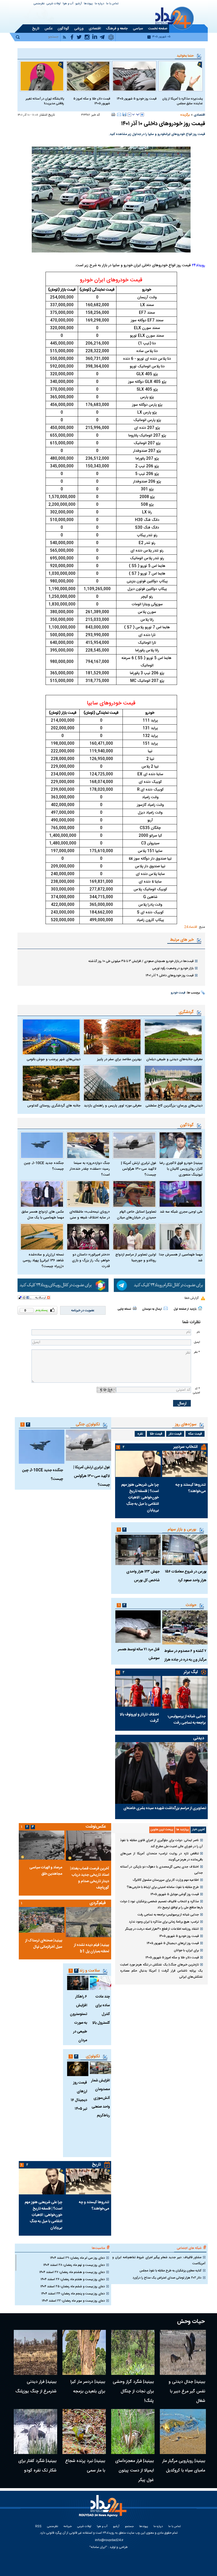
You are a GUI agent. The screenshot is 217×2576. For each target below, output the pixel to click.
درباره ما (99, 4)
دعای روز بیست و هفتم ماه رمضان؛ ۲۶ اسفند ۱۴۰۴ (73, 2279)
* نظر (197, 1352)
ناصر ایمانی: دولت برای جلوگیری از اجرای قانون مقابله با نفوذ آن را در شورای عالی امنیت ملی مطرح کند (161, 1843)
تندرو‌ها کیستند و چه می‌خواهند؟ (191, 1488)
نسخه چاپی (124, 1309)
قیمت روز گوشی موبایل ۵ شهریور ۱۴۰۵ (175, 1894)
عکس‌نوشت (96, 1827)
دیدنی (199, 1738)
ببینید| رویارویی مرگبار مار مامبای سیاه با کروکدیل (184, 2466)
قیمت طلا (156, 1434)
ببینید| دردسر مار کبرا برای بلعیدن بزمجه (88, 2387)
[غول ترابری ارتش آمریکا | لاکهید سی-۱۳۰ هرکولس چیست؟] (134, 1145)
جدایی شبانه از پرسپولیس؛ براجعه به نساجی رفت (187, 1720)
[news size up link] (142, 115)
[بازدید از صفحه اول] (200, 1308)
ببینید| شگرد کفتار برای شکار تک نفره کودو (37, 2466)
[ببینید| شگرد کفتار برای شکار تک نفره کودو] (35, 2432)
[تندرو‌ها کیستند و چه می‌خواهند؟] (185, 1464)
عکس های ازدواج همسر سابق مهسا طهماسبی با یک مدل (43, 1215)
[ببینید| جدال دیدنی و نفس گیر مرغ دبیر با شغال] (183, 2352)
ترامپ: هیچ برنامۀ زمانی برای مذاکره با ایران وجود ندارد (164, 1922)
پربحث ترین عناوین (162, 1830)
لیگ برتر (191, 1672)
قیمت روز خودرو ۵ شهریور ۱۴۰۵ (137, 99)
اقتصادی (199, 115)
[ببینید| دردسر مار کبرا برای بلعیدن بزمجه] (84, 2352)
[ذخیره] (124, 114)
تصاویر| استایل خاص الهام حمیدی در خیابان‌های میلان (137, 1215)
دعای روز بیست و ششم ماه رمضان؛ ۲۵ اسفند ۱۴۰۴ (73, 2286)
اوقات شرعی (54, 4)
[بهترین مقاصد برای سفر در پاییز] (112, 1037)
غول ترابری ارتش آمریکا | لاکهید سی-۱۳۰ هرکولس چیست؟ (139, 1169)
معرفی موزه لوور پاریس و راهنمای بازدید (113, 1106)
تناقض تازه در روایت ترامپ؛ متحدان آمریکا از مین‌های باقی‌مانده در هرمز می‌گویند (161, 1857)
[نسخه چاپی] (113, 114)
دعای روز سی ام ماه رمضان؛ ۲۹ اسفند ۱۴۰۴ (77, 2258)
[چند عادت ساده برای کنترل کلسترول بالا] (100, 1983)
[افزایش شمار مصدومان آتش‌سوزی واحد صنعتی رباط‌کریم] (100, 2068)
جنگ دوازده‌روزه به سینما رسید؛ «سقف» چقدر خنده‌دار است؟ (90, 1169)
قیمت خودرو (178, 993)
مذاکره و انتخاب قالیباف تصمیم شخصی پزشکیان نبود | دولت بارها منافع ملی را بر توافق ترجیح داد (161, 1904)
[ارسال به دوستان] (119, 114)
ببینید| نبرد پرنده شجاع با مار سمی (85, 2466)
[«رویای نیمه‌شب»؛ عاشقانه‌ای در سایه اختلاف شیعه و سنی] (88, 1194)
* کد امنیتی (196, 1391)
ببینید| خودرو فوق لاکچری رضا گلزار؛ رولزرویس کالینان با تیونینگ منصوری (181, 1169)
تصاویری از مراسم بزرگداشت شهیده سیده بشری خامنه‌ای (165, 1808)
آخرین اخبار (198, 1830)
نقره (140, 1434)
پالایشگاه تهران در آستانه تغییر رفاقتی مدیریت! (45, 101)
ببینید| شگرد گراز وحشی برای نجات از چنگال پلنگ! (133, 2391)
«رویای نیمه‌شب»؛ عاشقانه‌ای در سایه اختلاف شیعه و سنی (90, 1215)
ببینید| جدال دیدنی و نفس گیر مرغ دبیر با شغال (187, 2391)
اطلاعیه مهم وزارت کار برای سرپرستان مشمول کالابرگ (166, 1880)
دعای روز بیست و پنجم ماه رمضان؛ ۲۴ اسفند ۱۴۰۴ (73, 2294)
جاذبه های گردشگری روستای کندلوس (54, 1106)
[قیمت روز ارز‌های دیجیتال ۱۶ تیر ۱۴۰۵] (78, 2069)
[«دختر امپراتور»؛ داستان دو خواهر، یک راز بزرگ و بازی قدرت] (88, 1237)
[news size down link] (129, 115)
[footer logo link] (104, 2509)
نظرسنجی (39, 4)
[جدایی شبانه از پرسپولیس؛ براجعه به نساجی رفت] (185, 1692)
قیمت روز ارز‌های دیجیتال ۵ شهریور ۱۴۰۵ (173, 1943)
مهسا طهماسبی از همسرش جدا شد (181, 1258)
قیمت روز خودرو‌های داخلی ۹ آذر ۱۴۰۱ (169, 975)
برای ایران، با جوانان (186, 1950)
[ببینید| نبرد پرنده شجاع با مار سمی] (84, 2432)
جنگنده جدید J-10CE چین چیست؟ (44, 1166)
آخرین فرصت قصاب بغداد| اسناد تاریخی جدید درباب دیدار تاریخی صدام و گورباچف (90, 1878)
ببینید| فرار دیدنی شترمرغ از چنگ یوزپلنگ (36, 2387)
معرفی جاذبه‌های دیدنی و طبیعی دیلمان (174, 1059)
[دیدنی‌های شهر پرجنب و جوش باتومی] (51, 1037)
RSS (38, 2527)
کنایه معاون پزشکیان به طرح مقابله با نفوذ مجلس (170, 2271)
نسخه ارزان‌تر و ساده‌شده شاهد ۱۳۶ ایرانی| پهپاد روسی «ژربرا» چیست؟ (43, 1260)
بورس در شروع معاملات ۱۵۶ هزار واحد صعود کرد (186, 1576)
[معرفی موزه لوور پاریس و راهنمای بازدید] (112, 1083)
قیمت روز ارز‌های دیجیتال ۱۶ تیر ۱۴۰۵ (79, 2096)
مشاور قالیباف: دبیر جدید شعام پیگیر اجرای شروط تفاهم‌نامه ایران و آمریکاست (159, 2260)
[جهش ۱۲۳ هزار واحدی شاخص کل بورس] (138, 1550)
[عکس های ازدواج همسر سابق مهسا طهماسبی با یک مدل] (42, 1194)
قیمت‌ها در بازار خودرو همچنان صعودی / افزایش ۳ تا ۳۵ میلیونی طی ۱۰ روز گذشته (141, 961)
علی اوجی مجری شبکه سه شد (181, 1212)
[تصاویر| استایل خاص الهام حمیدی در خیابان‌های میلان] (134, 1194)
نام (198, 1332)
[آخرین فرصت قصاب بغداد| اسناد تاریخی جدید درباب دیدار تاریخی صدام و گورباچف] (88, 1845)
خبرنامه (68, 2527)
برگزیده (185, 115)
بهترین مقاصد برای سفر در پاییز (119, 1059)
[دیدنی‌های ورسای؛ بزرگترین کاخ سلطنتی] (173, 1083)
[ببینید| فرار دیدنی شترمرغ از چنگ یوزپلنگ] (35, 2352)
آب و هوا (68, 4)
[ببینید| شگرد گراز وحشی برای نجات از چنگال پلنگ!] (133, 2352)
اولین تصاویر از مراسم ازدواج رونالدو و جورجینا (136, 1258)
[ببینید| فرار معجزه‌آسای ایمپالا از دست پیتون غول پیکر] (133, 2432)
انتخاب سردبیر (186, 1447)
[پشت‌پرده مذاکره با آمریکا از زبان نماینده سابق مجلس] (181, 76)
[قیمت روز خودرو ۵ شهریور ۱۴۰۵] (134, 76)
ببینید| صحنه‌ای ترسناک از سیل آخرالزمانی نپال (44, 1944)
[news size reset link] (136, 115)
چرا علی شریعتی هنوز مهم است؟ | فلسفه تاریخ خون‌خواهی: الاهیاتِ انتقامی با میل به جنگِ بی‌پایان (140, 1498)
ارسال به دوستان (152, 1309)
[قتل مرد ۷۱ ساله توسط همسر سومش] (138, 1627)
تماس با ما (112, 4)
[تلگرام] (159, 1285)
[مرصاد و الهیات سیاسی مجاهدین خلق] (42, 1845)
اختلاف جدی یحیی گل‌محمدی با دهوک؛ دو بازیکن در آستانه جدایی (161, 1870)
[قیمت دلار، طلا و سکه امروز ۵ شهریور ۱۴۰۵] (88, 76)
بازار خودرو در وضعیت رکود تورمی (173, 968)
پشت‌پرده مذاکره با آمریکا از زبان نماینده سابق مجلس (182, 101)
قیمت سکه (195, 1434)
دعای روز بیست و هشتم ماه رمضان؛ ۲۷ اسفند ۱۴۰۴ (72, 2272)
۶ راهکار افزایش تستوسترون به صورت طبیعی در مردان (78, 2019)
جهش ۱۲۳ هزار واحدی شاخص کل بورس (143, 1576)
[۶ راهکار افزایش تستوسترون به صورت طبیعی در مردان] (78, 1983)
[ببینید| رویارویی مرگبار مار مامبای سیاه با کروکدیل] (183, 2432)
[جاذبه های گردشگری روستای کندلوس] (51, 1083)
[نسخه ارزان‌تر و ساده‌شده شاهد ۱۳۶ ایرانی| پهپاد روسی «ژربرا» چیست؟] (42, 1237)
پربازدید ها (182, 1830)
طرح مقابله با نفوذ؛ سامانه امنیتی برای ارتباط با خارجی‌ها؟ (163, 1887)
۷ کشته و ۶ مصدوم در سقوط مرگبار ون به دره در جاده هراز (185, 1655)
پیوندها (88, 4)
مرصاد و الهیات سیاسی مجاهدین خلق (46, 1871)
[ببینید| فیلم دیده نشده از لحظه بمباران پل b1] (88, 1922)
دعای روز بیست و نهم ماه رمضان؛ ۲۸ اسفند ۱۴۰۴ (74, 2265)
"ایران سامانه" (98, 2547)
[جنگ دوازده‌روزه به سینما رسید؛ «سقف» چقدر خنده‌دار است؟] (88, 1145)
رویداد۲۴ (198, 265)
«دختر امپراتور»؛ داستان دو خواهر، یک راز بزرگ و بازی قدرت (91, 1260)
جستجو (129, 2527)
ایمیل (197, 1342)
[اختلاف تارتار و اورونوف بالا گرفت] (138, 1691)
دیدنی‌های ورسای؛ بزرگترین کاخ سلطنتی (174, 1106)
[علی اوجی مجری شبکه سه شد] (181, 1194)
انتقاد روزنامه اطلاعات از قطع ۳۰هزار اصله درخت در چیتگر (162, 1929)
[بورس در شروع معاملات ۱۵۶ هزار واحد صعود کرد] (185, 1550)
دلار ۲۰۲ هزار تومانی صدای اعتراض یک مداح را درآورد (167, 2278)
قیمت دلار (175, 1434)
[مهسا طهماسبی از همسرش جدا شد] (181, 1237)
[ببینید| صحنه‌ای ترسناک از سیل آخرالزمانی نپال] (42, 1920)
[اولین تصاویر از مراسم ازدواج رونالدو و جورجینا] (134, 1237)
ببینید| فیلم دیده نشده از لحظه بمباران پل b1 (91, 1948)
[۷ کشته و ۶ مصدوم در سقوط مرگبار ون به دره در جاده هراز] (185, 1628)
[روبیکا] (63, 1285)
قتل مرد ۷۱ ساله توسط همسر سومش (139, 1654)
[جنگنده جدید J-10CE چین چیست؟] (42, 1145)
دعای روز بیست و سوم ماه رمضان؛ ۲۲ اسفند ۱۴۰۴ (73, 2301)
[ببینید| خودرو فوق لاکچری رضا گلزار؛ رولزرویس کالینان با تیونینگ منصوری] (181, 1145)
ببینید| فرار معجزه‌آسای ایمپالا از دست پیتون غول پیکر (134, 2471)
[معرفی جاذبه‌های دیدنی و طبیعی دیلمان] (173, 1037)
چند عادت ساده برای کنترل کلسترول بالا (101, 2010)
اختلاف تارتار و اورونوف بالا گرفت (139, 1718)
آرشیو (79, 4)
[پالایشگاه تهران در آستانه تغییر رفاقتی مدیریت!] (42, 76)
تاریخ (96, 2165)
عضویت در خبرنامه (83, 1310)
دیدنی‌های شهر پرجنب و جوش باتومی (54, 1059)
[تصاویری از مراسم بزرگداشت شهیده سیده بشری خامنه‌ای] (161, 1773)
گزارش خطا (191, 1298)
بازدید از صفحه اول (185, 1309)
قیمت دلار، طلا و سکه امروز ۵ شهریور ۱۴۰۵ (92, 101)
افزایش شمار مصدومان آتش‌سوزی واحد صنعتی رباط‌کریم (100, 2098)
